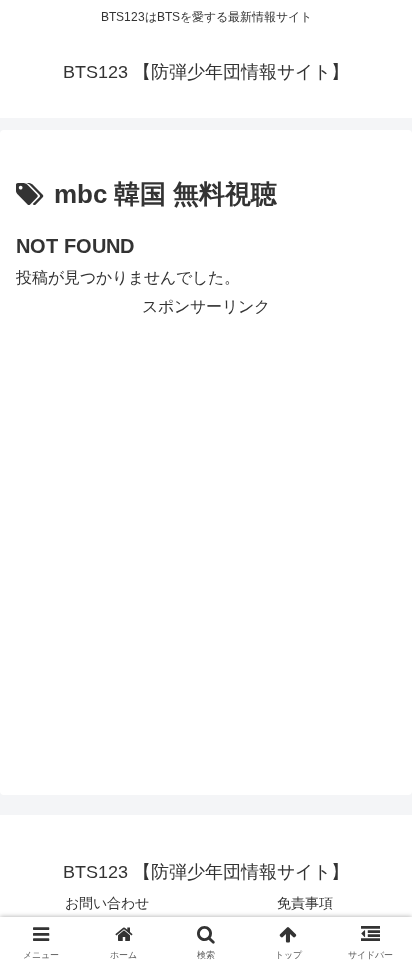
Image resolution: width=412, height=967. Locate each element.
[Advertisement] (206, 528)
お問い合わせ (107, 903)
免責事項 (305, 903)
